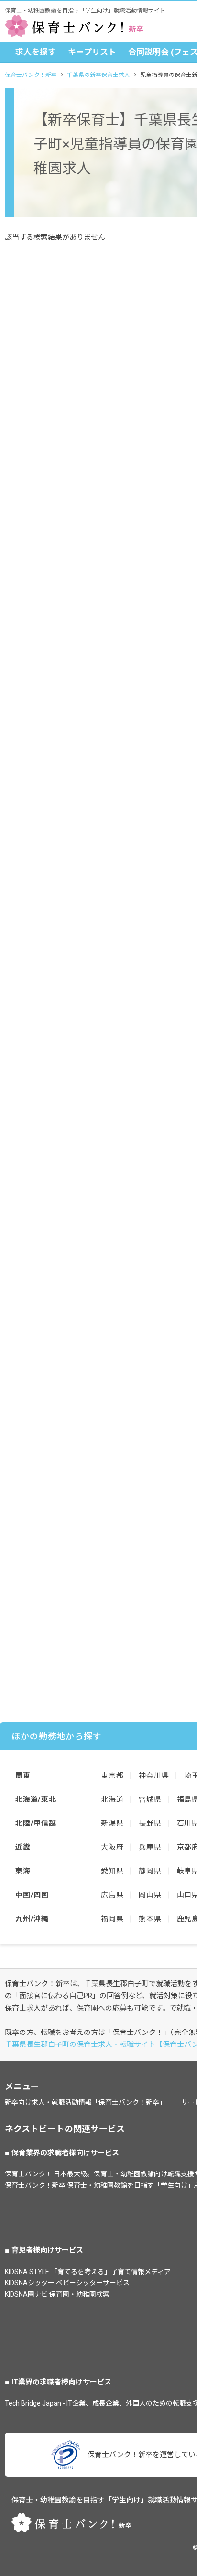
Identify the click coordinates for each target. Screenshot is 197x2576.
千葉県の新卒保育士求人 (98, 75)
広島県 (112, 1895)
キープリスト (92, 52)
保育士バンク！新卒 (31, 75)
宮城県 (150, 1799)
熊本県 (150, 1919)
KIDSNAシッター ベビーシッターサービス (67, 2283)
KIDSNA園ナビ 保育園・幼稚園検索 (57, 2294)
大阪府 (112, 1847)
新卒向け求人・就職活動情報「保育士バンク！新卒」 (85, 2102)
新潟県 (112, 1823)
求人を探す (36, 52)
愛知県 (112, 1871)
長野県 (150, 1823)
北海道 (112, 1799)
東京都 (112, 1776)
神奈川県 (154, 1776)
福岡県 (112, 1919)
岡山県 (150, 1895)
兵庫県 (150, 1847)
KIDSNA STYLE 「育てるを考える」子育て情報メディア (88, 2272)
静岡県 (150, 1871)
